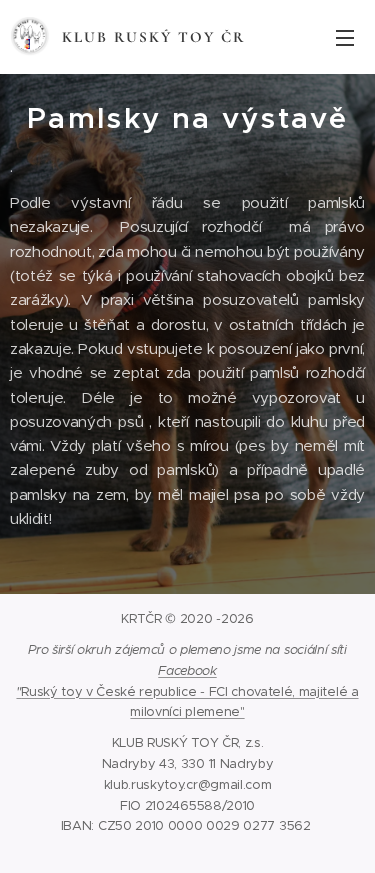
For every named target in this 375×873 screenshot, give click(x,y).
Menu (345, 37)
